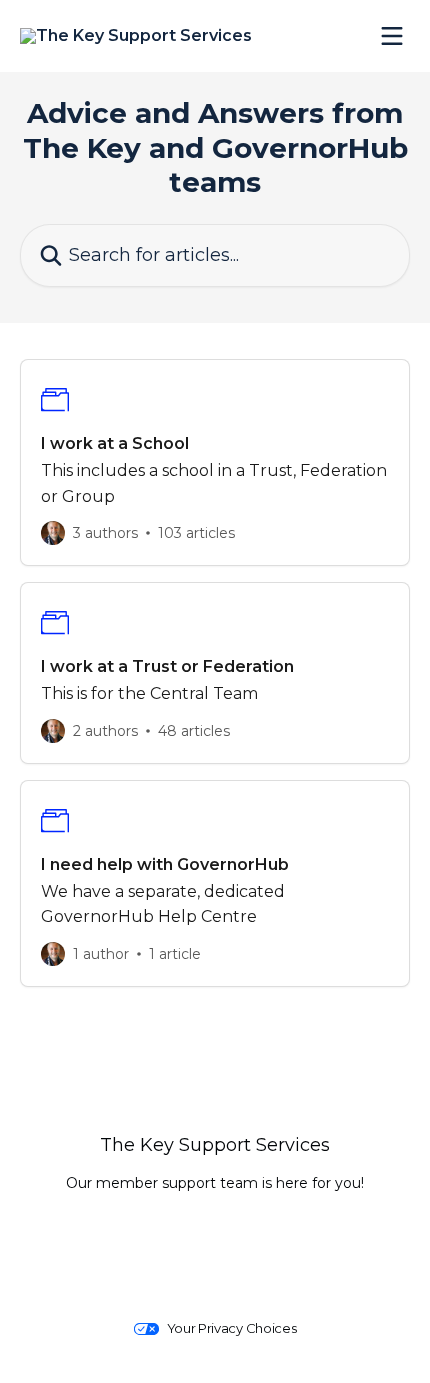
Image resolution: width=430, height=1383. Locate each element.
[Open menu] (392, 36)
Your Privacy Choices (232, 1328)
